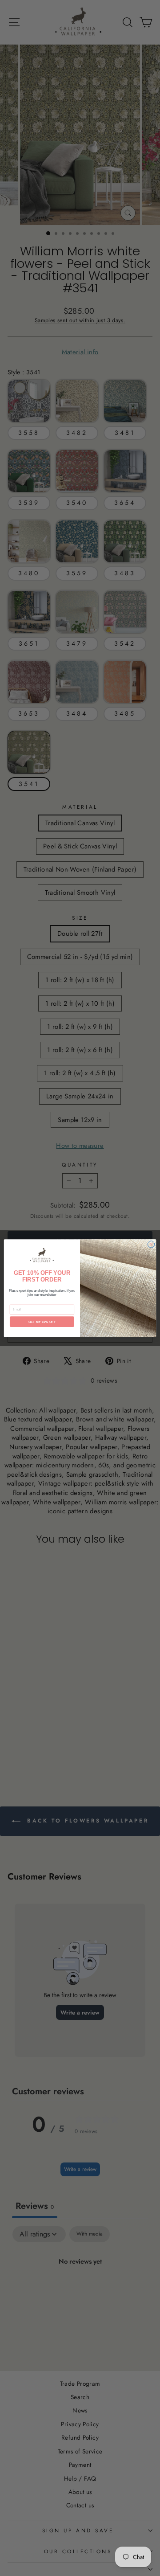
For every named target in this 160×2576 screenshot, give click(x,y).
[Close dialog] (151, 1244)
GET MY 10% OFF (42, 1321)
